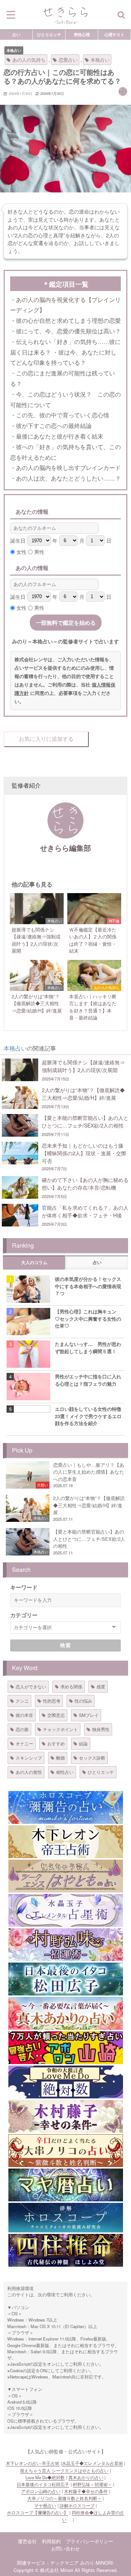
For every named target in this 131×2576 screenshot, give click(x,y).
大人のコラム (34, 1263)
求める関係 (71, 1686)
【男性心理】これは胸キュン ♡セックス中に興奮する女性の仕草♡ (88, 1318)
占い (16, 34)
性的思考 (52, 1701)
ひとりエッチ (49, 34)
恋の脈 (22, 1729)
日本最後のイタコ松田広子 (43, 2484)
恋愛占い (68, 60)
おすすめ (56, 1743)
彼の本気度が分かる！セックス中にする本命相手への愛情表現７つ (88, 1286)
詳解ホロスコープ (77, 2506)
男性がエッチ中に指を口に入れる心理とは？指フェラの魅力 (88, 1380)
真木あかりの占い (86, 2477)
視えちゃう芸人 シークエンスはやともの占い (64, 2470)
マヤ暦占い (45, 2506)
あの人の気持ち (29, 60)
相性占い (65, 1772)
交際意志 (56, 1715)
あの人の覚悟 (29, 1772)
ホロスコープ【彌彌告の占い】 (37, 2512)
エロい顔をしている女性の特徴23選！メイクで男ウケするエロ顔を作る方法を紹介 (88, 1416)
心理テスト (114, 34)
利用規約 (51, 2541)
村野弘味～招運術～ (92, 2484)
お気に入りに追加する (46, 739)
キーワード (24, 1587)
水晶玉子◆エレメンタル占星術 (92, 2463)
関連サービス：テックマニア (48, 2563)
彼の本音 (24, 1715)
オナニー (24, 1743)
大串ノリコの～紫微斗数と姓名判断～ (64, 2498)
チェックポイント (60, 1729)
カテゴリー (24, 1615)
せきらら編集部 (65, 848)
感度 (101, 1686)
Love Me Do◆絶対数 (45, 2477)
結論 (83, 1743)
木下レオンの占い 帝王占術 (33, 2463)
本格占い (14, 50)
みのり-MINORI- (97, 2563)
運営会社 (27, 2541)
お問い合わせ (65, 2548)
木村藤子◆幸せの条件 (86, 2491)
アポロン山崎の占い (41, 2491)
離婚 (60, 1758)
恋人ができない (31, 1686)
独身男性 (101, 1729)
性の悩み (83, 1701)
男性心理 (82, 34)
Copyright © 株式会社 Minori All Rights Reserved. (66, 2570)
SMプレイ (89, 1715)
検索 (66, 1645)
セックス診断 (92, 1758)
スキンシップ (29, 1758)
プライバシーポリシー (90, 2541)
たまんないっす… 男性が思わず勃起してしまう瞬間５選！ (88, 1347)
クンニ (22, 1701)
